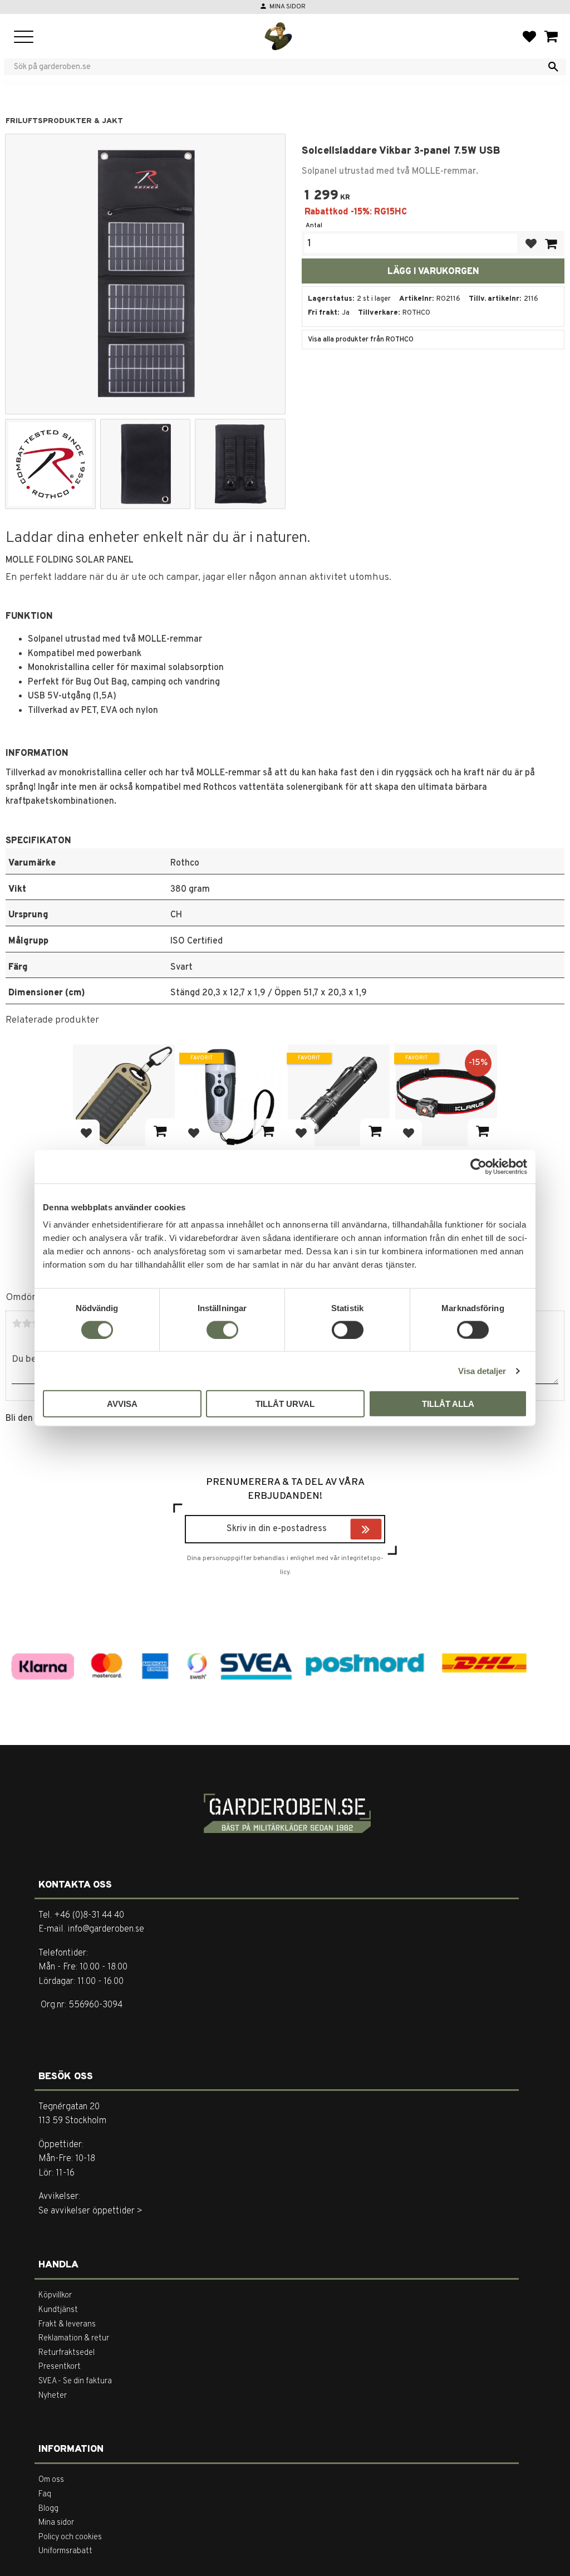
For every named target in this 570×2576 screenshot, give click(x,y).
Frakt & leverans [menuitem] (67, 2325)
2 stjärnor (27, 1323)
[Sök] (553, 67)
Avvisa (122, 1404)
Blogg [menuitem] (48, 2509)
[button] (24, 38)
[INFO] (160, 1132)
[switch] (222, 1329)
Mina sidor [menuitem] (56, 2523)
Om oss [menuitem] (51, 2480)
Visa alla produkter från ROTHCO (361, 340)
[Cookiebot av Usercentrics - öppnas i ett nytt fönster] (478, 1166)
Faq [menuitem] (45, 2494)
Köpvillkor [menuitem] (55, 2296)
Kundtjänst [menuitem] (58, 2310)
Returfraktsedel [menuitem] (67, 2353)
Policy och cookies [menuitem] (70, 2537)
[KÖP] (551, 244)
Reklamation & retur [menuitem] (74, 2338)
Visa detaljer (482, 1370)
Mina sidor (288, 7)
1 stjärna (17, 1323)
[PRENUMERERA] (379, 1531)
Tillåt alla (448, 1404)
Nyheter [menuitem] (53, 2396)
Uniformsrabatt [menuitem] (65, 2551)
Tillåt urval (285, 1404)
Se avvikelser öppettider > (90, 2211)
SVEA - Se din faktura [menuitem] (75, 2381)
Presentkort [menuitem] (60, 2367)
